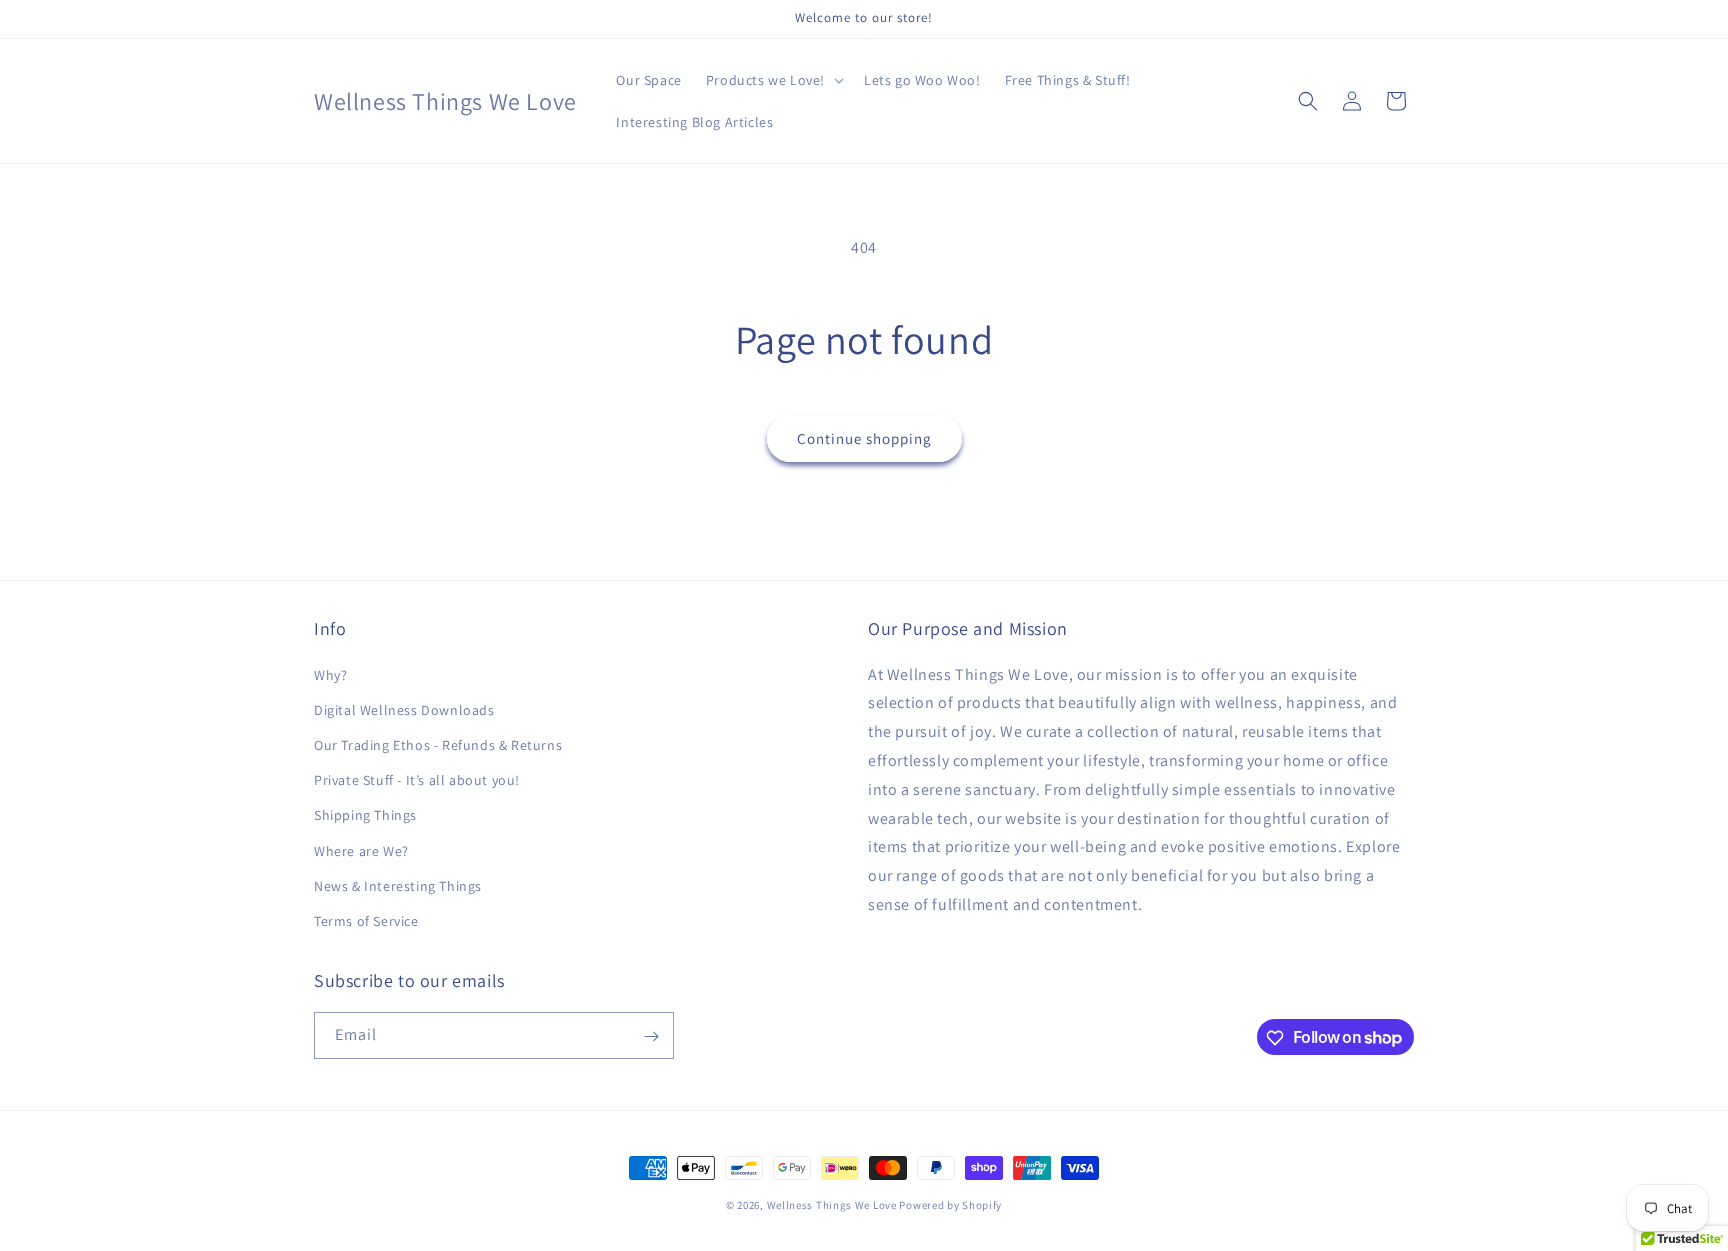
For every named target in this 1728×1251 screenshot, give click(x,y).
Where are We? (361, 851)
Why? (330, 675)
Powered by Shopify (950, 1205)
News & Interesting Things (398, 886)
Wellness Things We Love (832, 1205)
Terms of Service (366, 921)
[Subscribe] (651, 1036)
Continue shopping (864, 438)
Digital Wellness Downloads (404, 710)
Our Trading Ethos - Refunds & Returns (438, 745)
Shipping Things (365, 815)
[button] (773, 80)
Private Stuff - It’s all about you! (417, 780)
